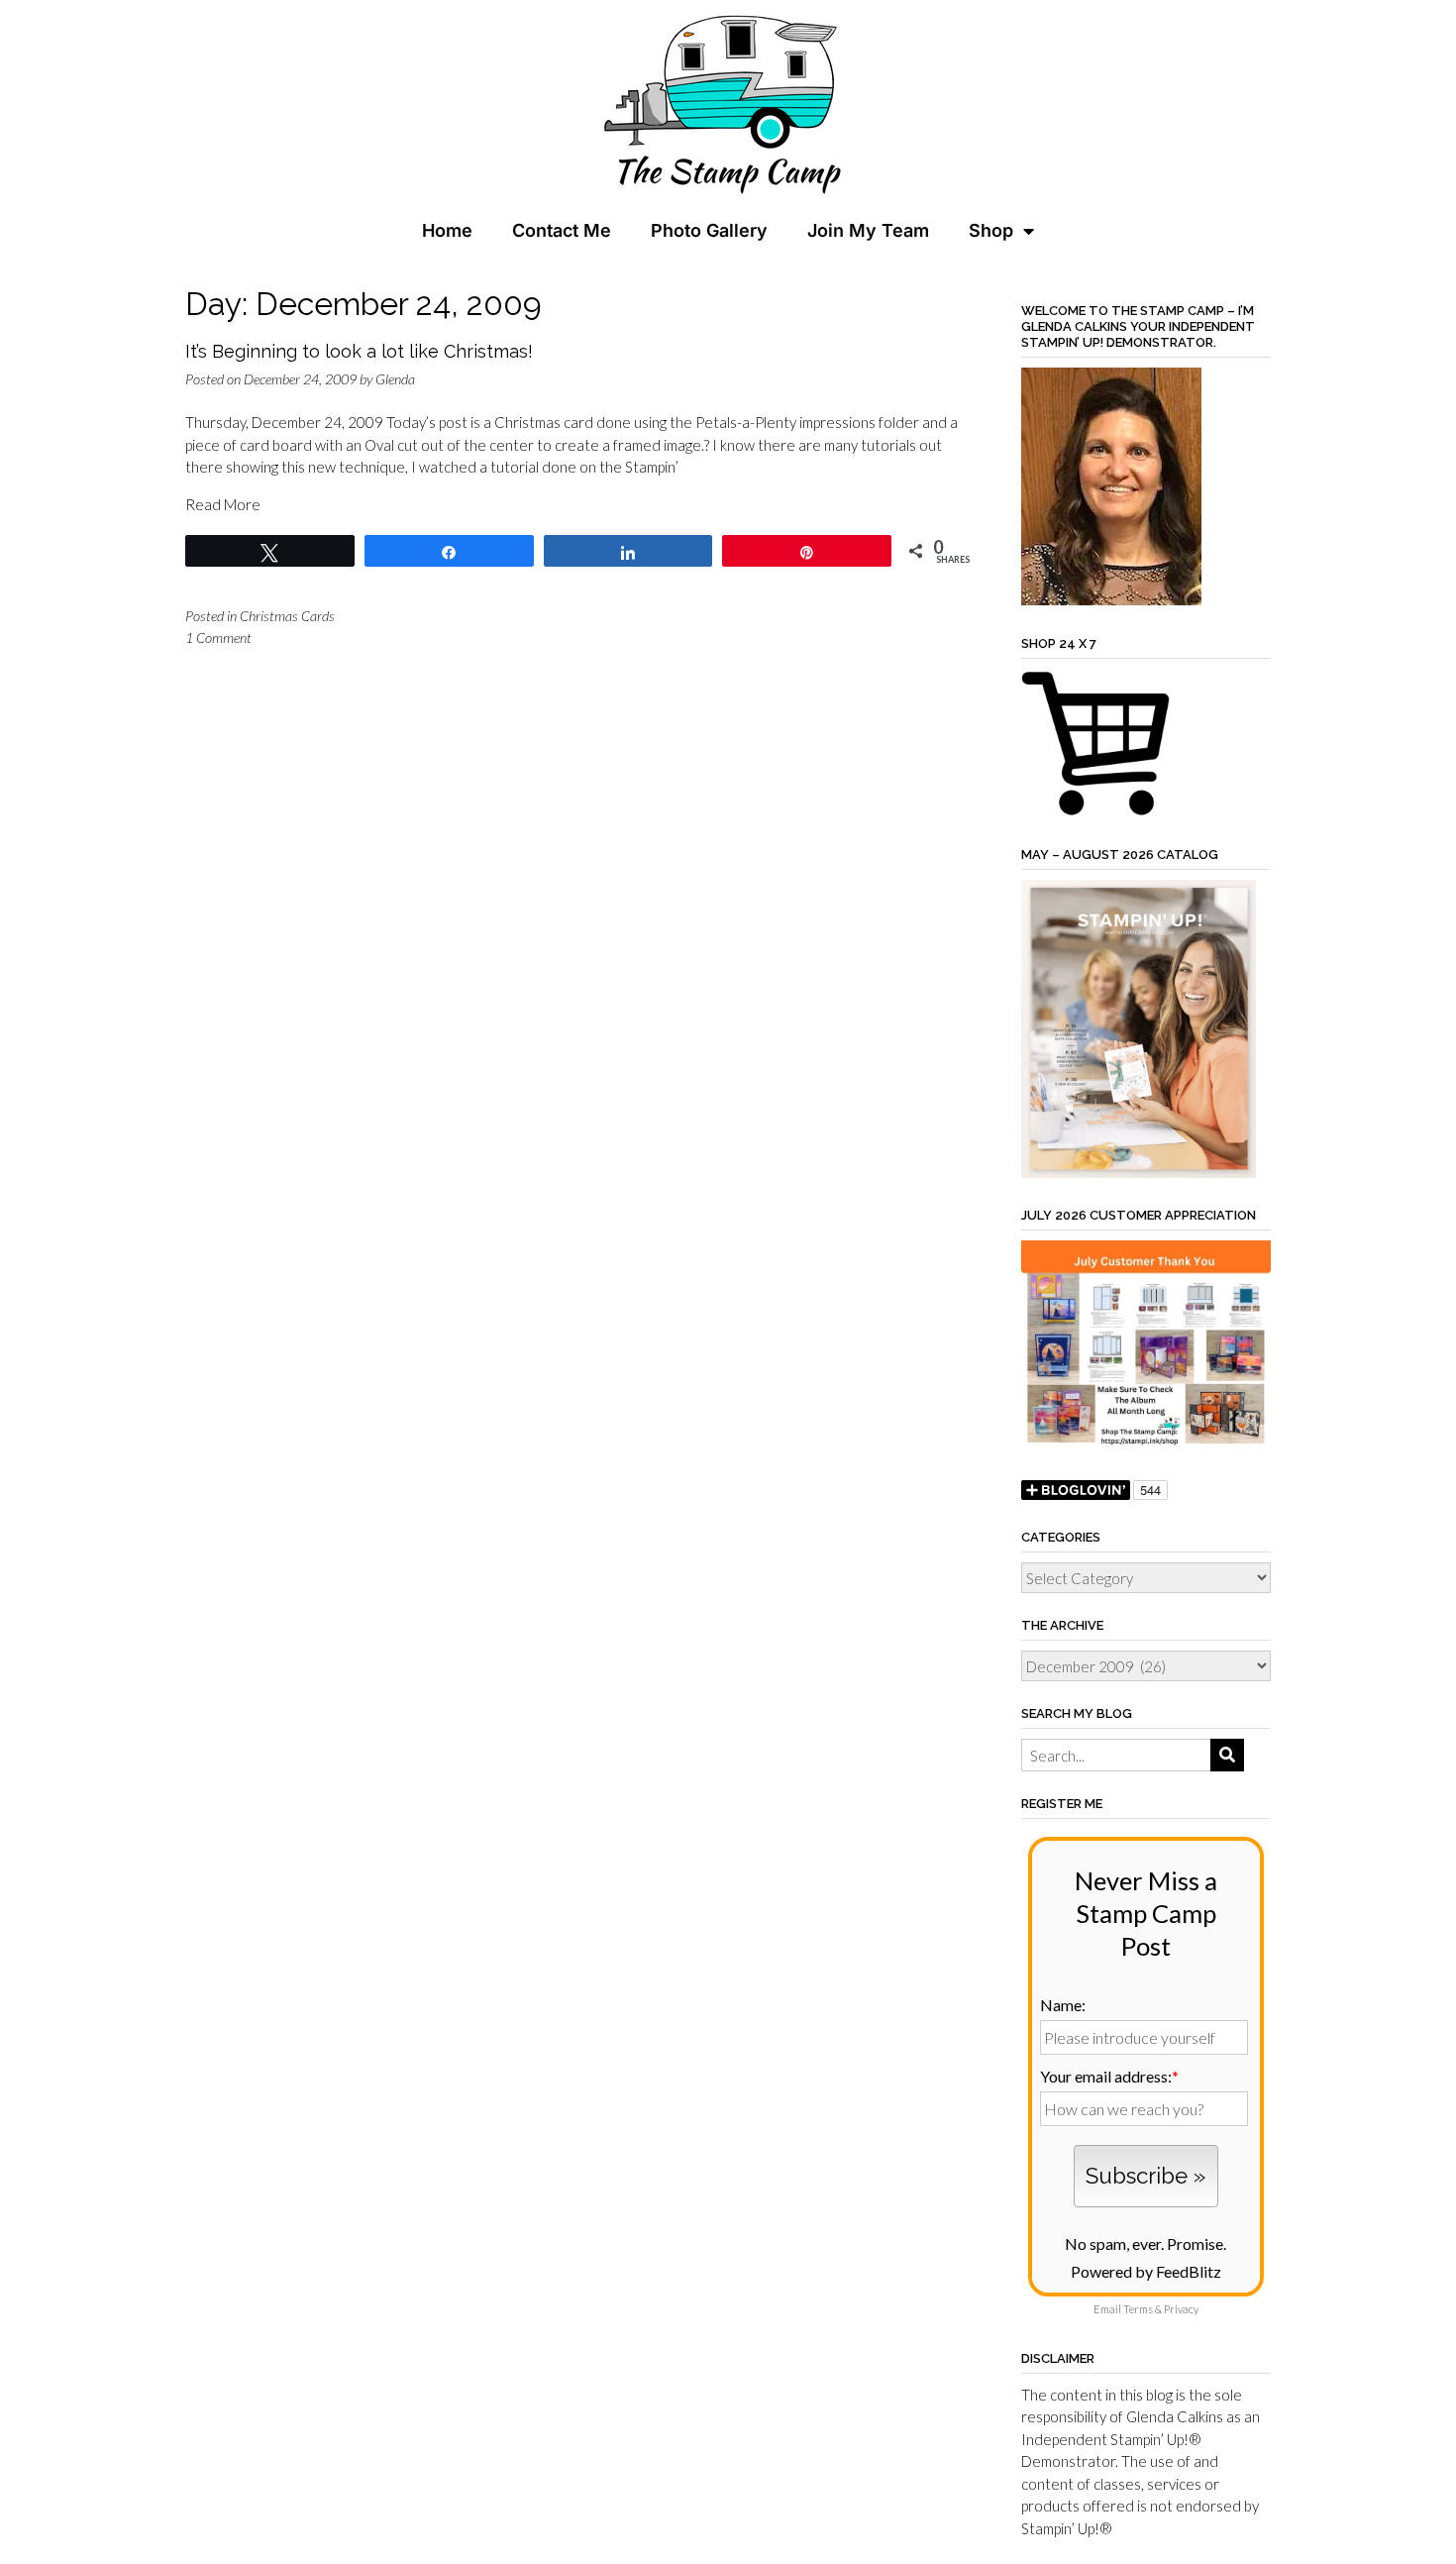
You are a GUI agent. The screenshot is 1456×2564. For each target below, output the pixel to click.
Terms (1138, 2309)
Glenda (395, 379)
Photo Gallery (709, 230)
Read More (223, 504)
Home (447, 230)
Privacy (1181, 2309)
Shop (991, 230)
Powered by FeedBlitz (1146, 2271)
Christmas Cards (287, 616)
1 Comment (218, 638)
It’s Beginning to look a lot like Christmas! (359, 351)
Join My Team (868, 230)
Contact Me (562, 230)
